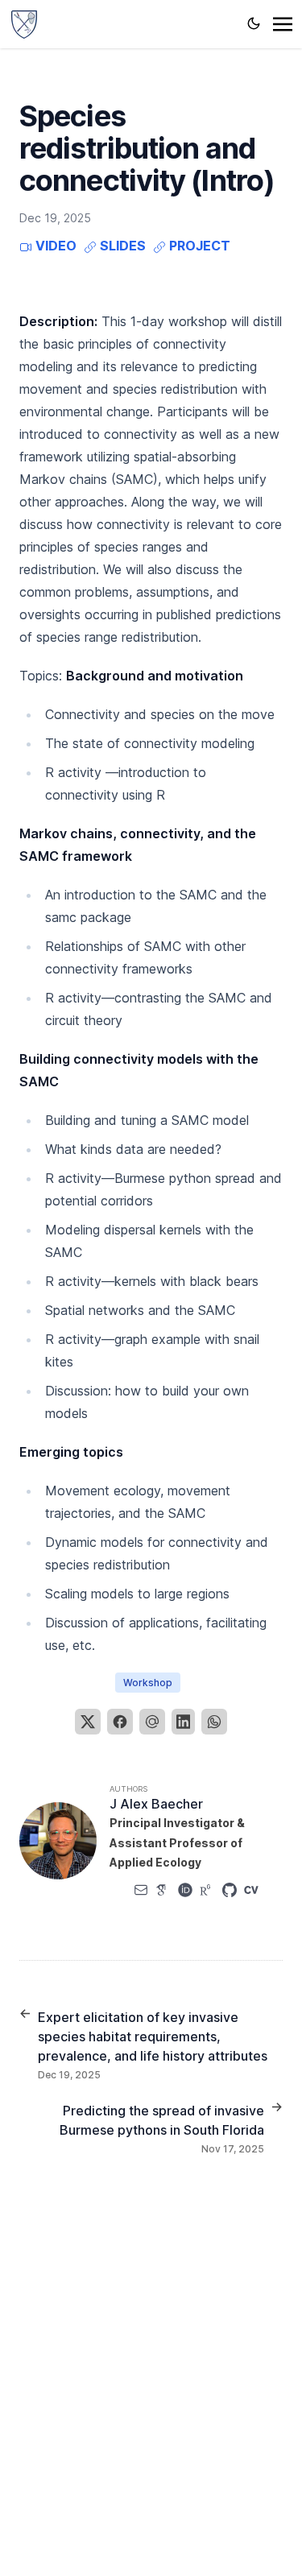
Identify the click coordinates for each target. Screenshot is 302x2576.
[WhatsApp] (214, 1722)
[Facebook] (120, 1722)
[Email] (152, 1722)
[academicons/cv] (251, 1890)
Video (54, 246)
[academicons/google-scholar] (163, 1890)
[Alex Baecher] (24, 23)
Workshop (148, 1683)
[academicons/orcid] (185, 1890)
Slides (121, 246)
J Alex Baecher (156, 1804)
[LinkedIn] (184, 1722)
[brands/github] (230, 1890)
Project (198, 246)
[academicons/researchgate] (207, 1890)
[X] (88, 1722)
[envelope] (141, 1890)
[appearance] (254, 23)
